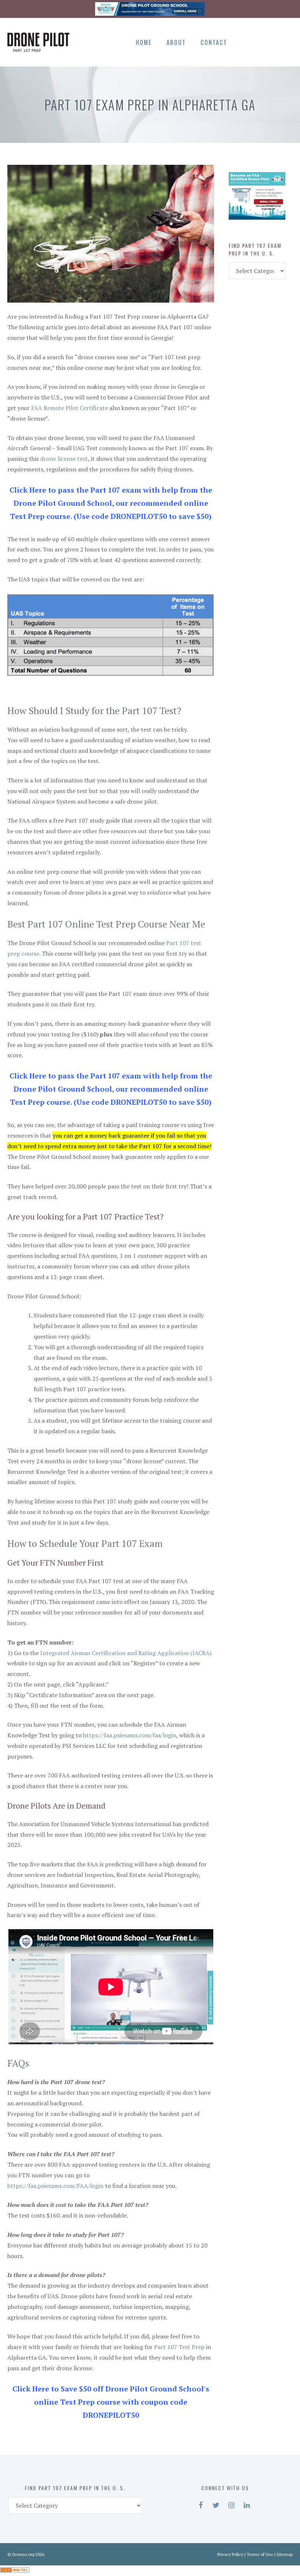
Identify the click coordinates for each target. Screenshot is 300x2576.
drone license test (64, 459)
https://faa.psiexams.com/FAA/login (55, 2186)
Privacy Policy (230, 2554)
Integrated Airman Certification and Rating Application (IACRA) (126, 1653)
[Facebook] (247, 41)
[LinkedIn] (285, 41)
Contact (214, 42)
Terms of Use (260, 2554)
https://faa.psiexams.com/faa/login (130, 1735)
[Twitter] (260, 41)
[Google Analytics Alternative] (15, 2571)
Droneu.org (23, 2554)
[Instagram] (272, 41)
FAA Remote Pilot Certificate (70, 408)
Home (144, 42)
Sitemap (285, 2554)
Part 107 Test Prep (179, 2347)
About (176, 42)
